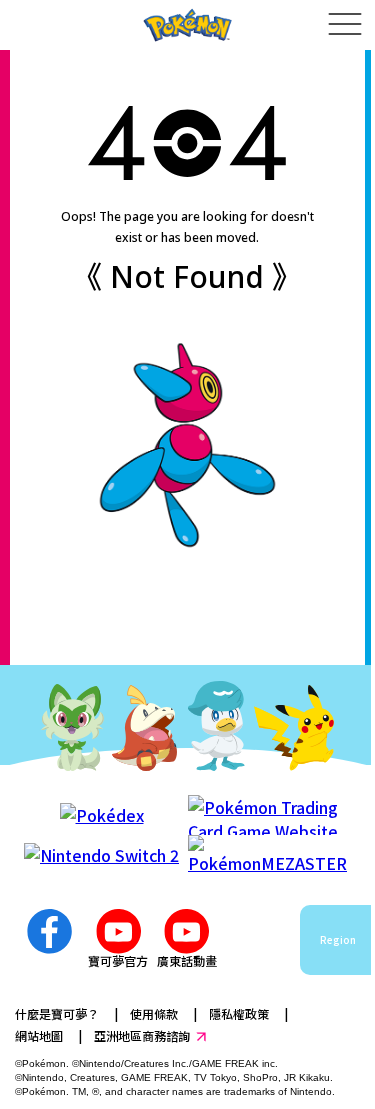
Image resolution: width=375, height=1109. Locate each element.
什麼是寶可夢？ (57, 1013)
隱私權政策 (239, 1013)
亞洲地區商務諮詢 (142, 1035)
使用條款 (154, 1013)
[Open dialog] (344, 25)
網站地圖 (39, 1035)
